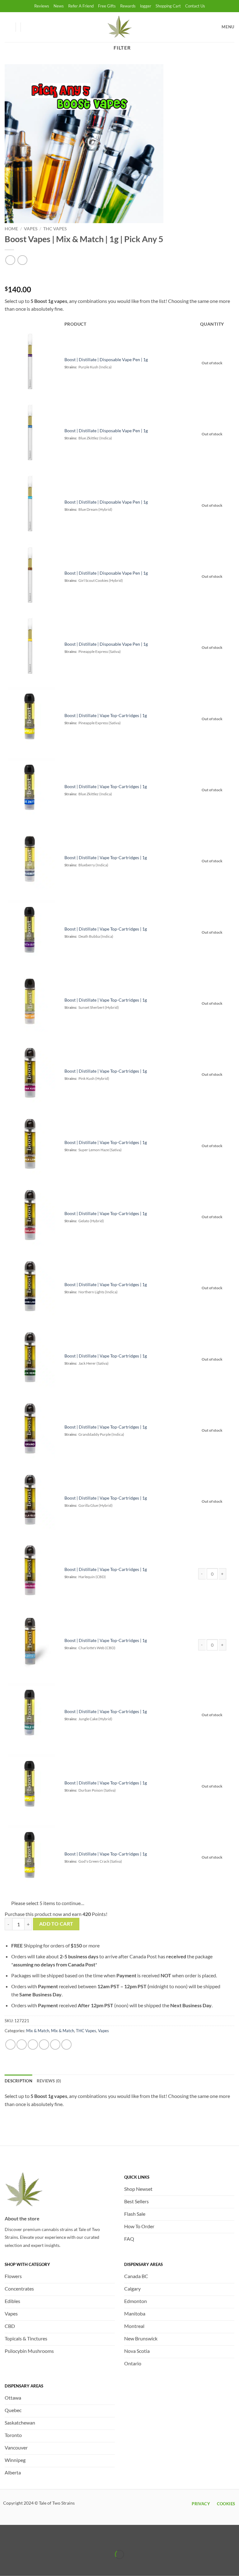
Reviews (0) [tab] (49, 2081)
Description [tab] (19, 2081)
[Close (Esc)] (60, 2539)
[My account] (8, 27)
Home (11, 229)
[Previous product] (22, 260)
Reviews (42, 6)
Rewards (128, 6)
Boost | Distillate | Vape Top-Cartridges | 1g (106, 715)
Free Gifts (107, 6)
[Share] (42, 2539)
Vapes (31, 229)
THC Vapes (55, 229)
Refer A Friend (81, 6)
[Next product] (10, 260)
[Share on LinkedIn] (66, 2045)
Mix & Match (38, 2031)
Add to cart (56, 1924)
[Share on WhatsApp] (10, 2045)
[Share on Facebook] (22, 2045)
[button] (28, 27)
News (59, 6)
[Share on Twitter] (33, 2045)
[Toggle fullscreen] (24, 2539)
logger (146, 6)
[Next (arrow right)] (24, 2565)
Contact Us (195, 6)
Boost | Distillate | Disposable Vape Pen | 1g (106, 359)
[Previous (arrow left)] (6, 2565)
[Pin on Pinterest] (55, 2045)
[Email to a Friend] (44, 2045)
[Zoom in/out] (6, 2539)
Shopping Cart (168, 6)
